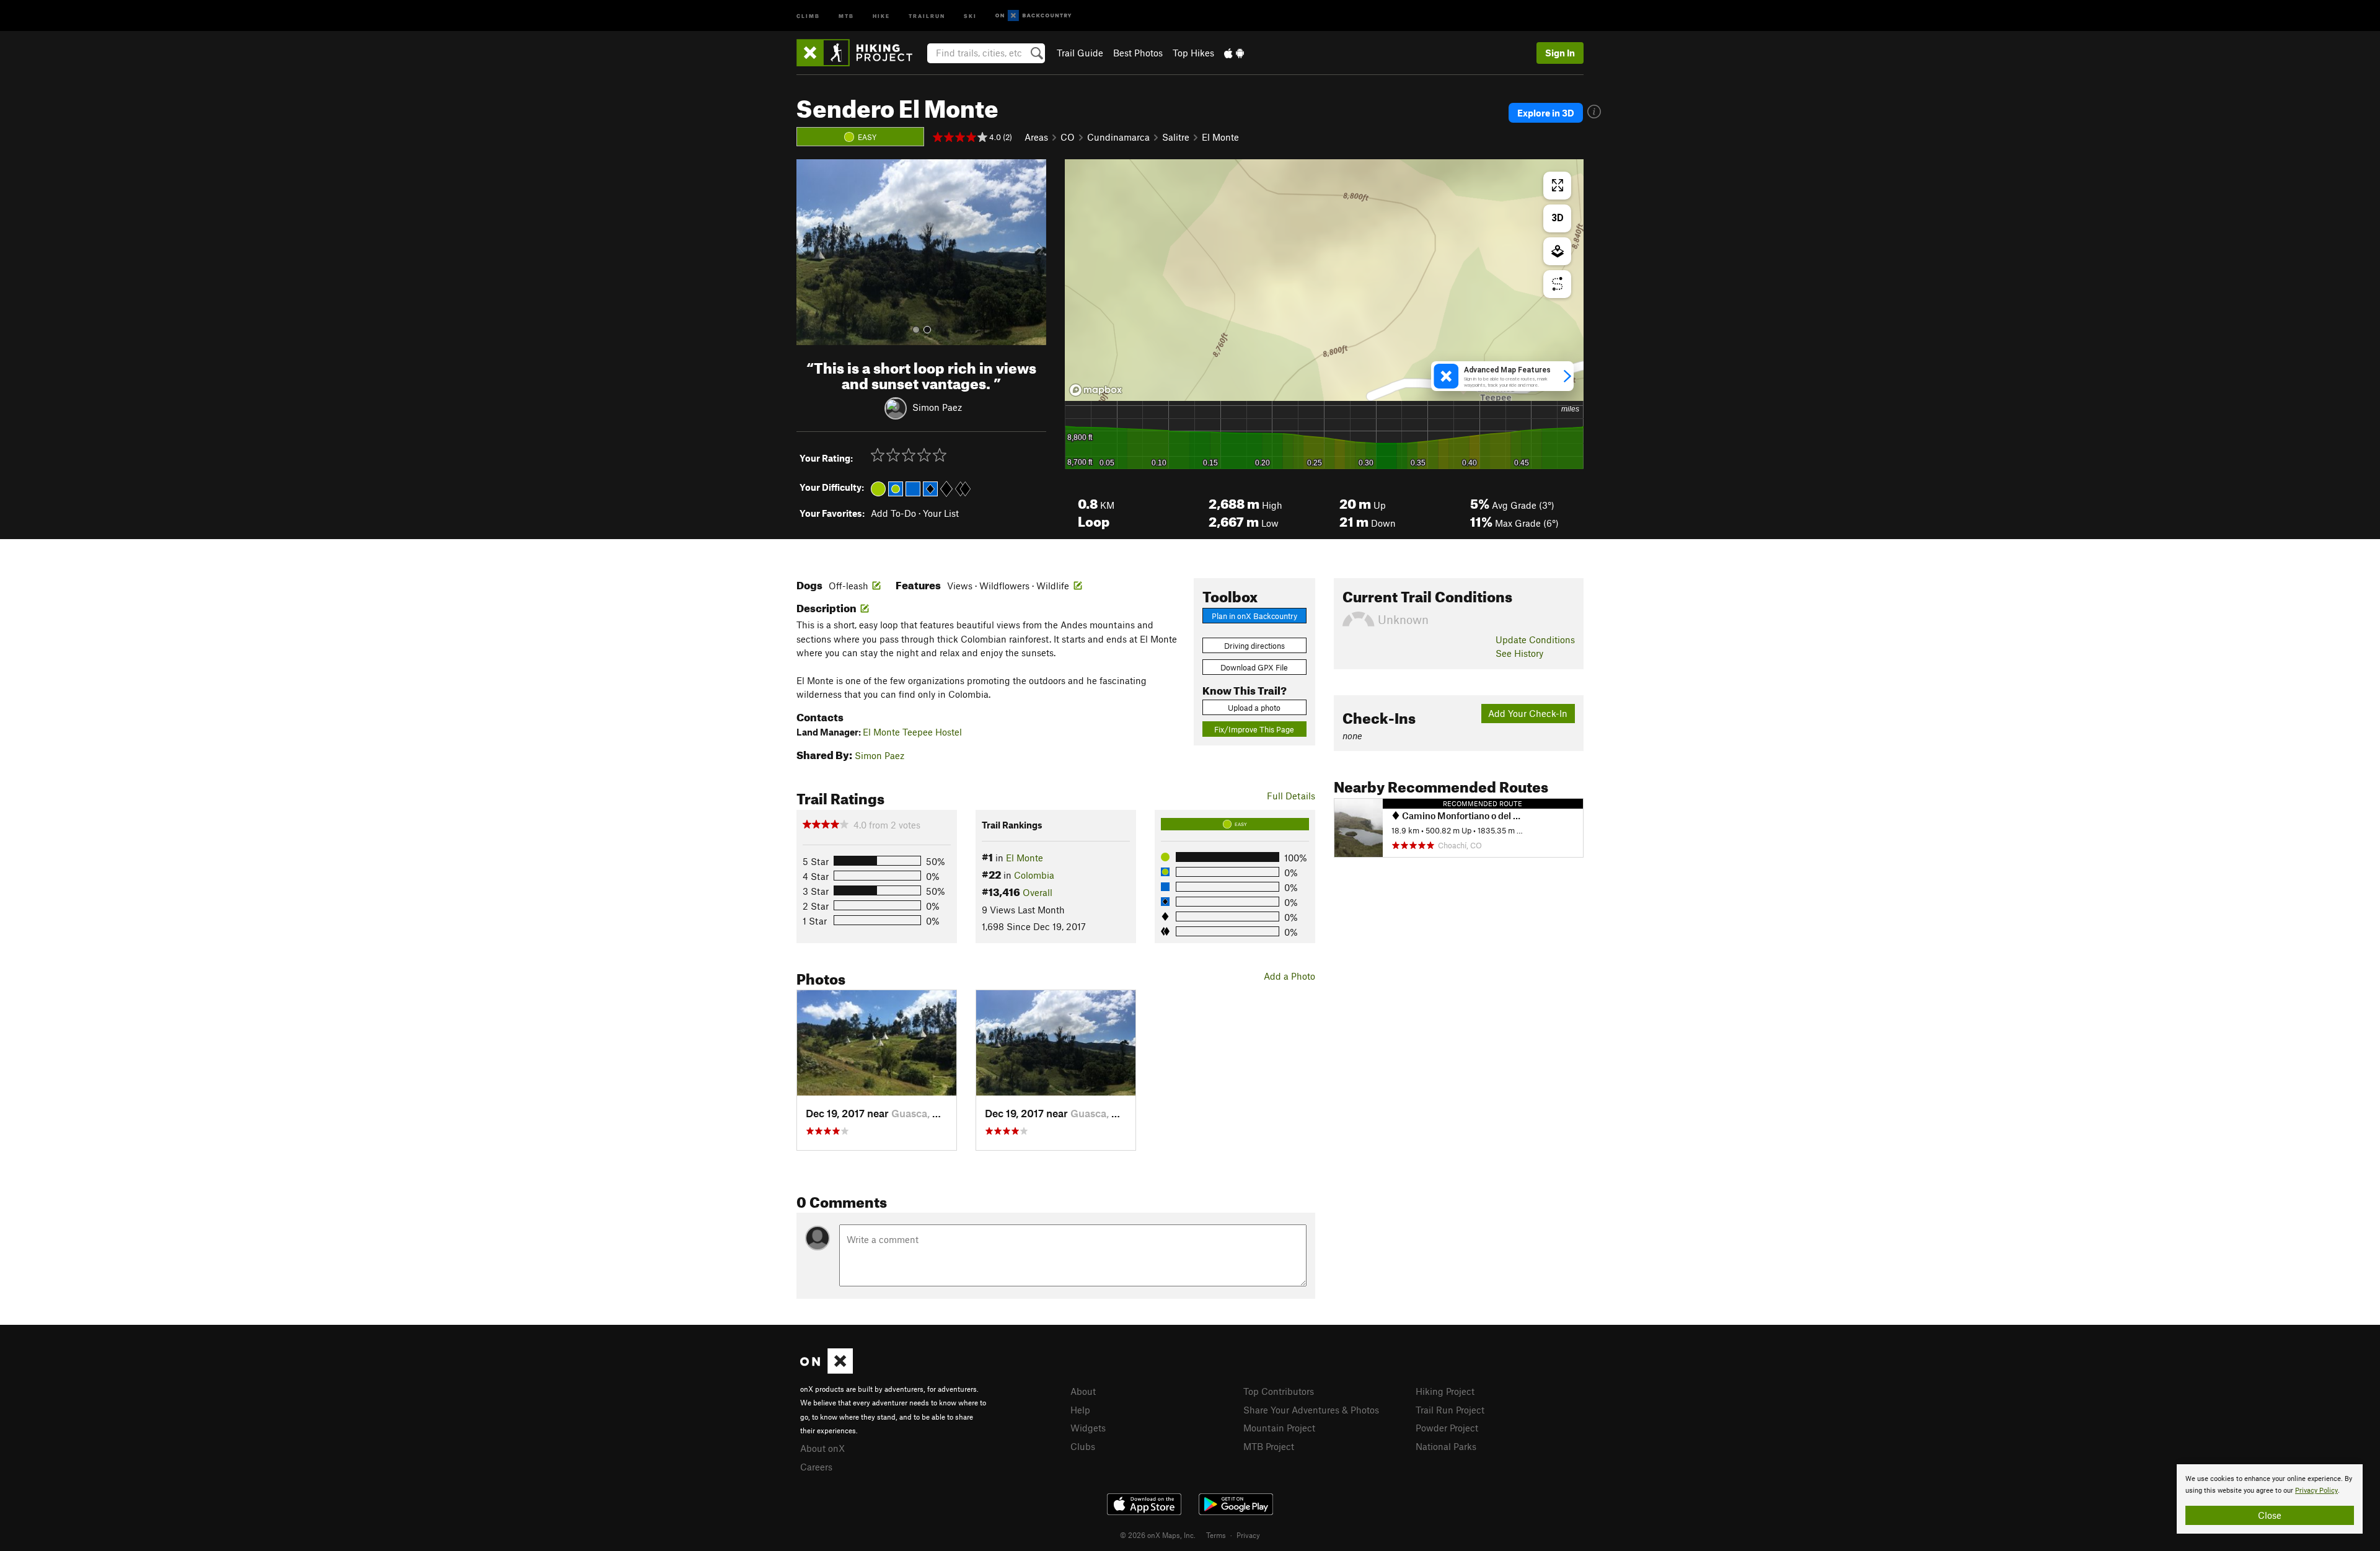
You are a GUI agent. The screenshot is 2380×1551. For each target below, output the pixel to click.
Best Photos (1138, 53)
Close (2270, 1515)
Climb (808, 15)
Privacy (1248, 1535)
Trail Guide (1080, 53)
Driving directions (1254, 646)
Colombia (1034, 875)
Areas (1036, 137)
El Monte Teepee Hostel (912, 732)
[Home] (861, 53)
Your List (941, 513)
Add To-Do (893, 513)
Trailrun (927, 15)
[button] (809, 252)
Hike (881, 15)
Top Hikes (1193, 53)
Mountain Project (1279, 1428)
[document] (2270, 1499)
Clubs (1083, 1446)
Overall (1038, 892)
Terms (1216, 1535)
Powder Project (1447, 1428)
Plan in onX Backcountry (1254, 616)
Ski (970, 15)
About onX (822, 1448)
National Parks (1446, 1446)
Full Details (1291, 796)
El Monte (1220, 137)
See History (1519, 653)
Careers (816, 1467)
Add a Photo (1289, 976)
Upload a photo (1254, 708)
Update (1535, 639)
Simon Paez (937, 406)
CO (1068, 137)
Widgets (1088, 1428)
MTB (846, 15)
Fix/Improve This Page (1254, 729)
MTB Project (1269, 1446)
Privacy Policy (2316, 1491)
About (1083, 1391)
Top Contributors (1279, 1391)
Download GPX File (1254, 667)
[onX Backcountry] (1034, 16)
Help (1080, 1410)
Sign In (1560, 53)
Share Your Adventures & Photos (1311, 1410)
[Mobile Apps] (1234, 53)
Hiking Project (1445, 1391)
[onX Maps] (826, 1370)
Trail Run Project (1450, 1410)
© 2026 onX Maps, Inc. (1158, 1535)
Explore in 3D (1546, 113)
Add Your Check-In (1528, 713)
